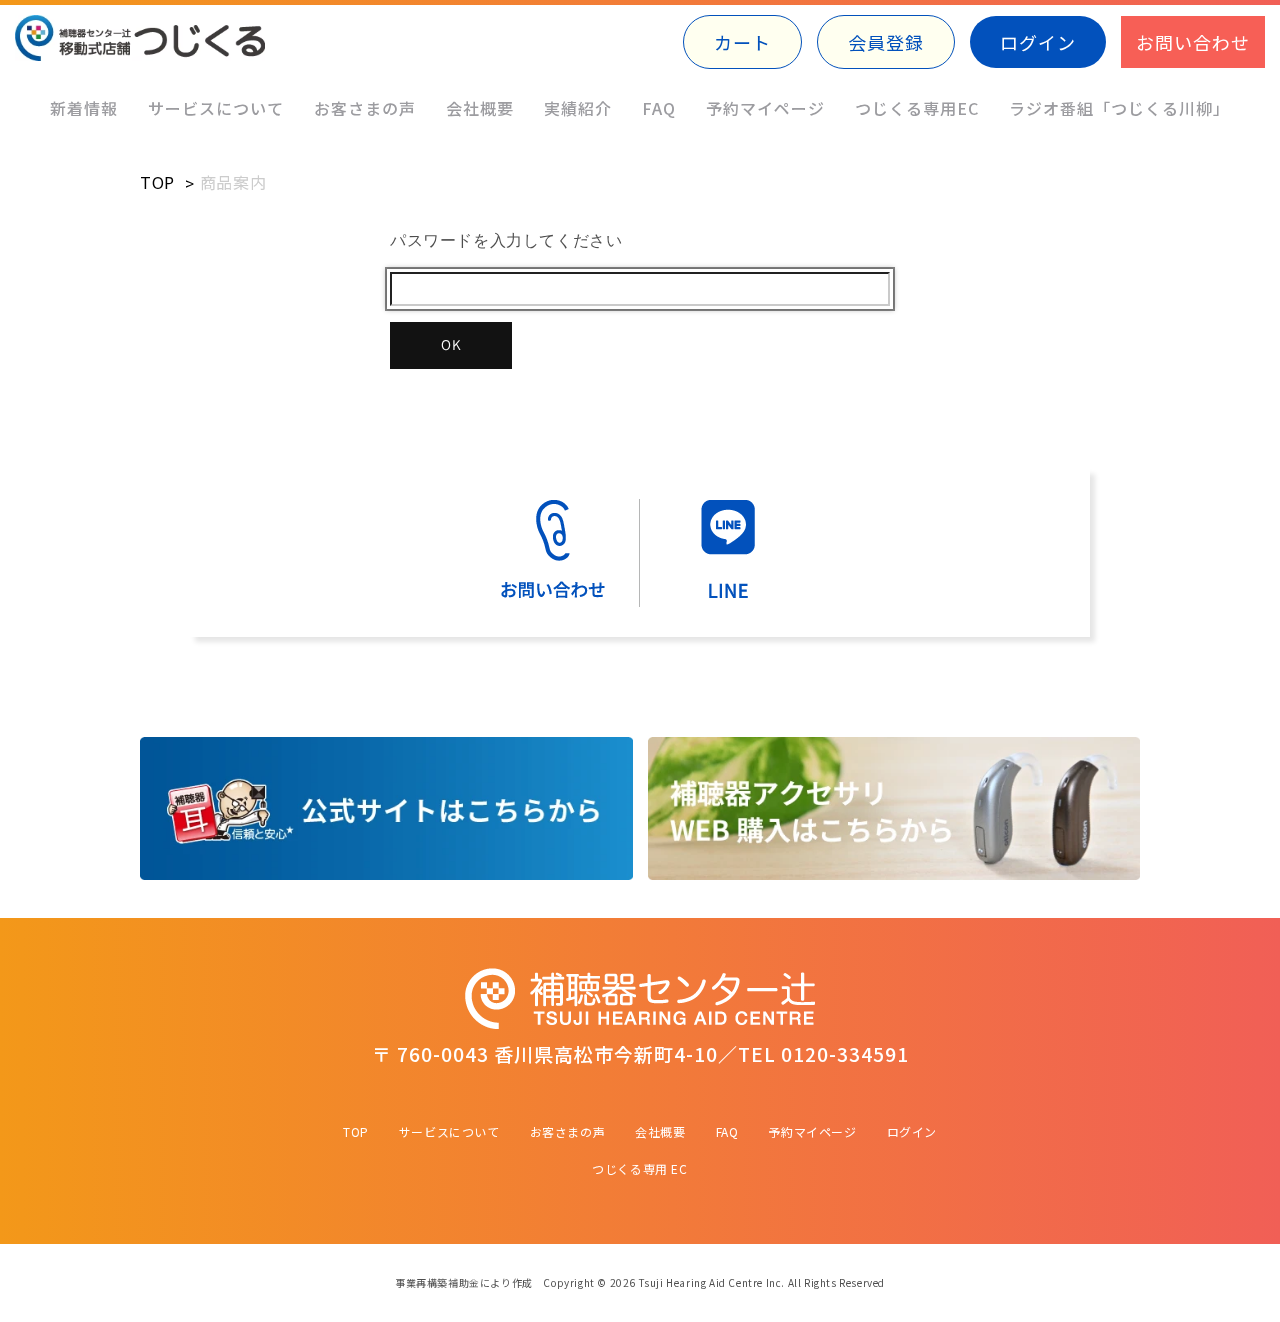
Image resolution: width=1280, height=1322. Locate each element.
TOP (157, 182)
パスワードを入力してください (506, 240)
